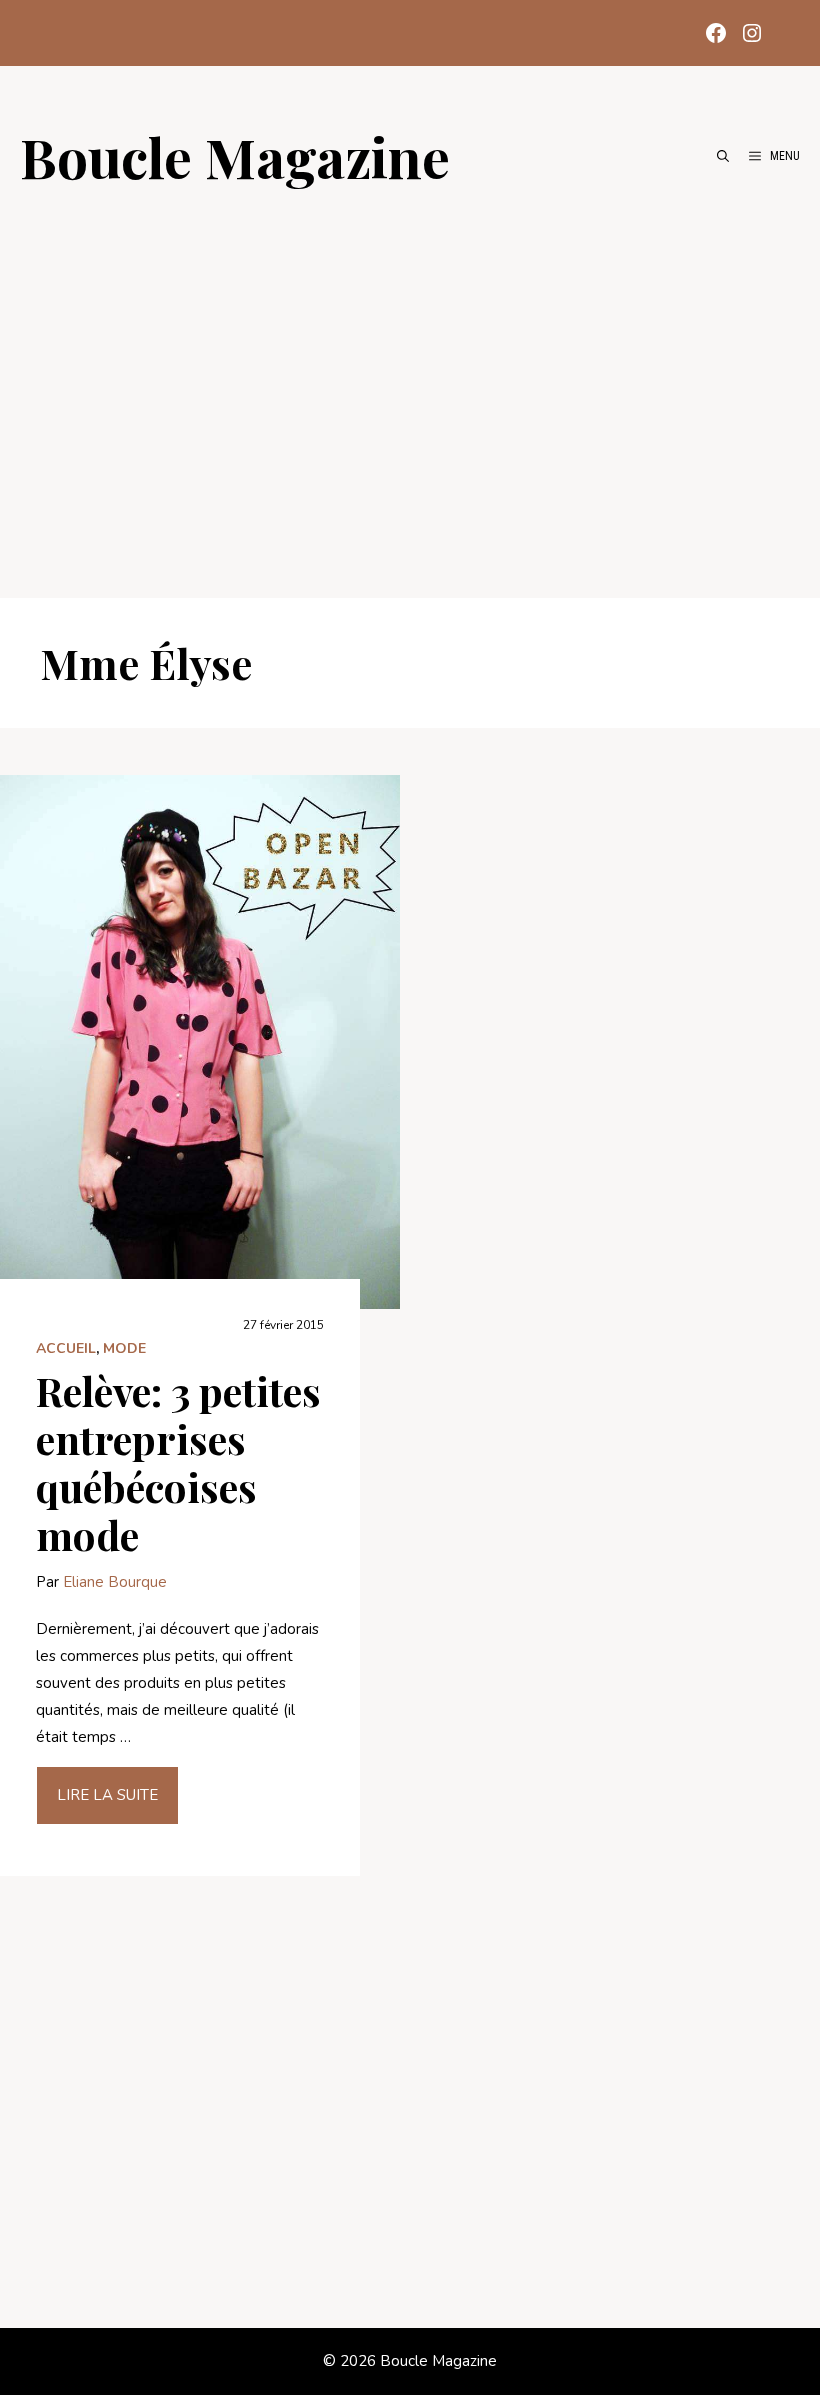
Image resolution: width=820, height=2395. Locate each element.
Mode (124, 1348)
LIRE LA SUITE (107, 1795)
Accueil (66, 1348)
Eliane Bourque (115, 1582)
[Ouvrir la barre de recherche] (723, 156)
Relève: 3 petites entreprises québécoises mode (178, 1462)
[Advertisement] (410, 382)
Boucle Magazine (235, 156)
